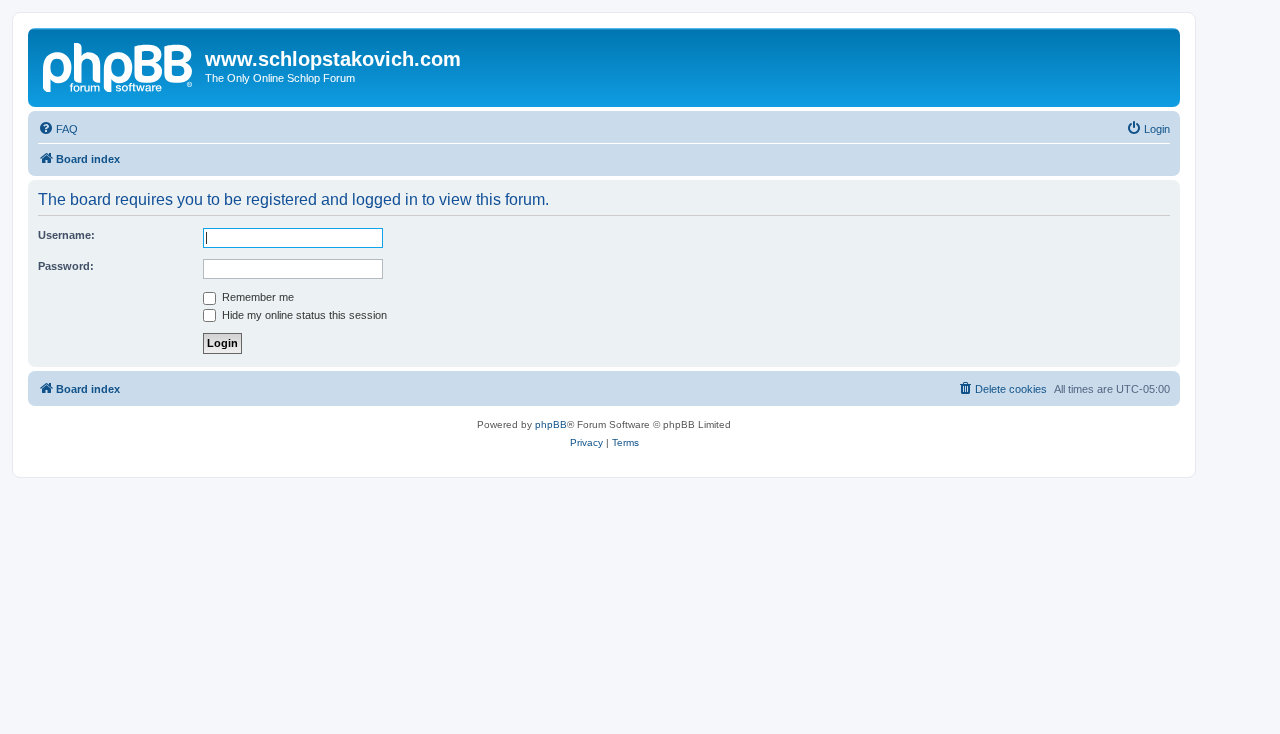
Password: (66, 266)
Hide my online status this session (303, 315)
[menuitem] (58, 129)
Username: (66, 235)
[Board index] (119, 65)
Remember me (256, 297)
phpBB (551, 424)
